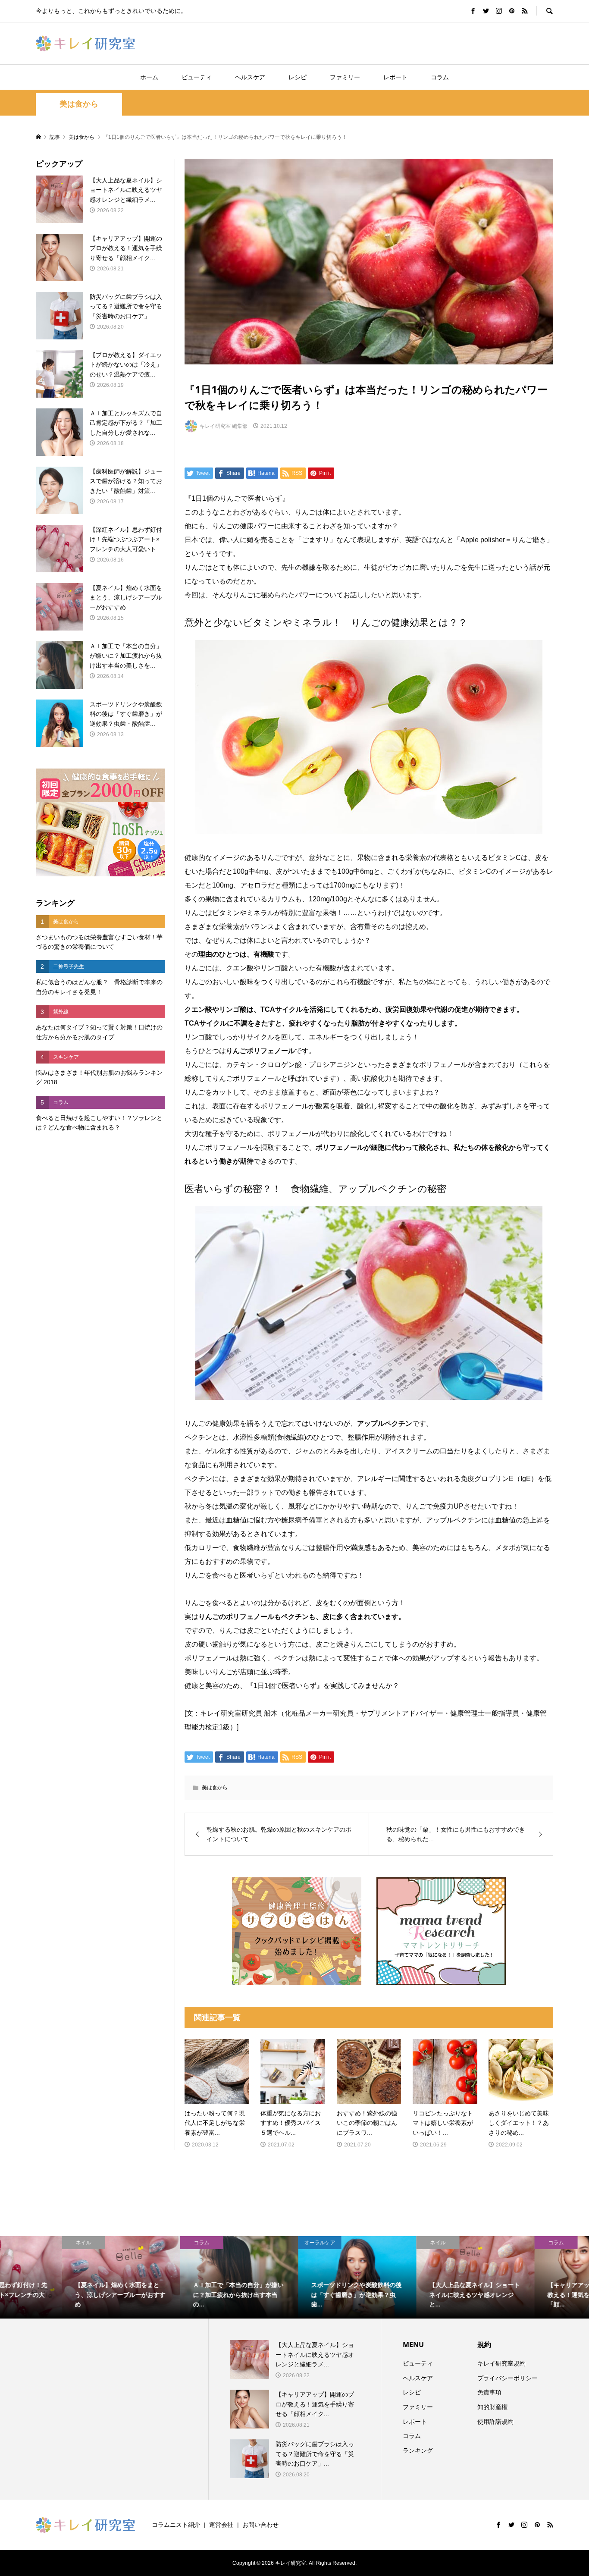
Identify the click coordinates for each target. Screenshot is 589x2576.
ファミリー (345, 77)
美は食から (79, 104)
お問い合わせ (260, 2525)
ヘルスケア (250, 77)
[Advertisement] (100, 1283)
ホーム (149, 77)
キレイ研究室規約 (501, 2363)
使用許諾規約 (495, 2422)
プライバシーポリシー (508, 2378)
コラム (440, 77)
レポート (395, 77)
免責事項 (489, 2392)
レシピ (298, 77)
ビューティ (197, 77)
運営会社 (221, 2525)
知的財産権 (492, 2407)
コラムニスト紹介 (176, 2525)
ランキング (418, 2450)
